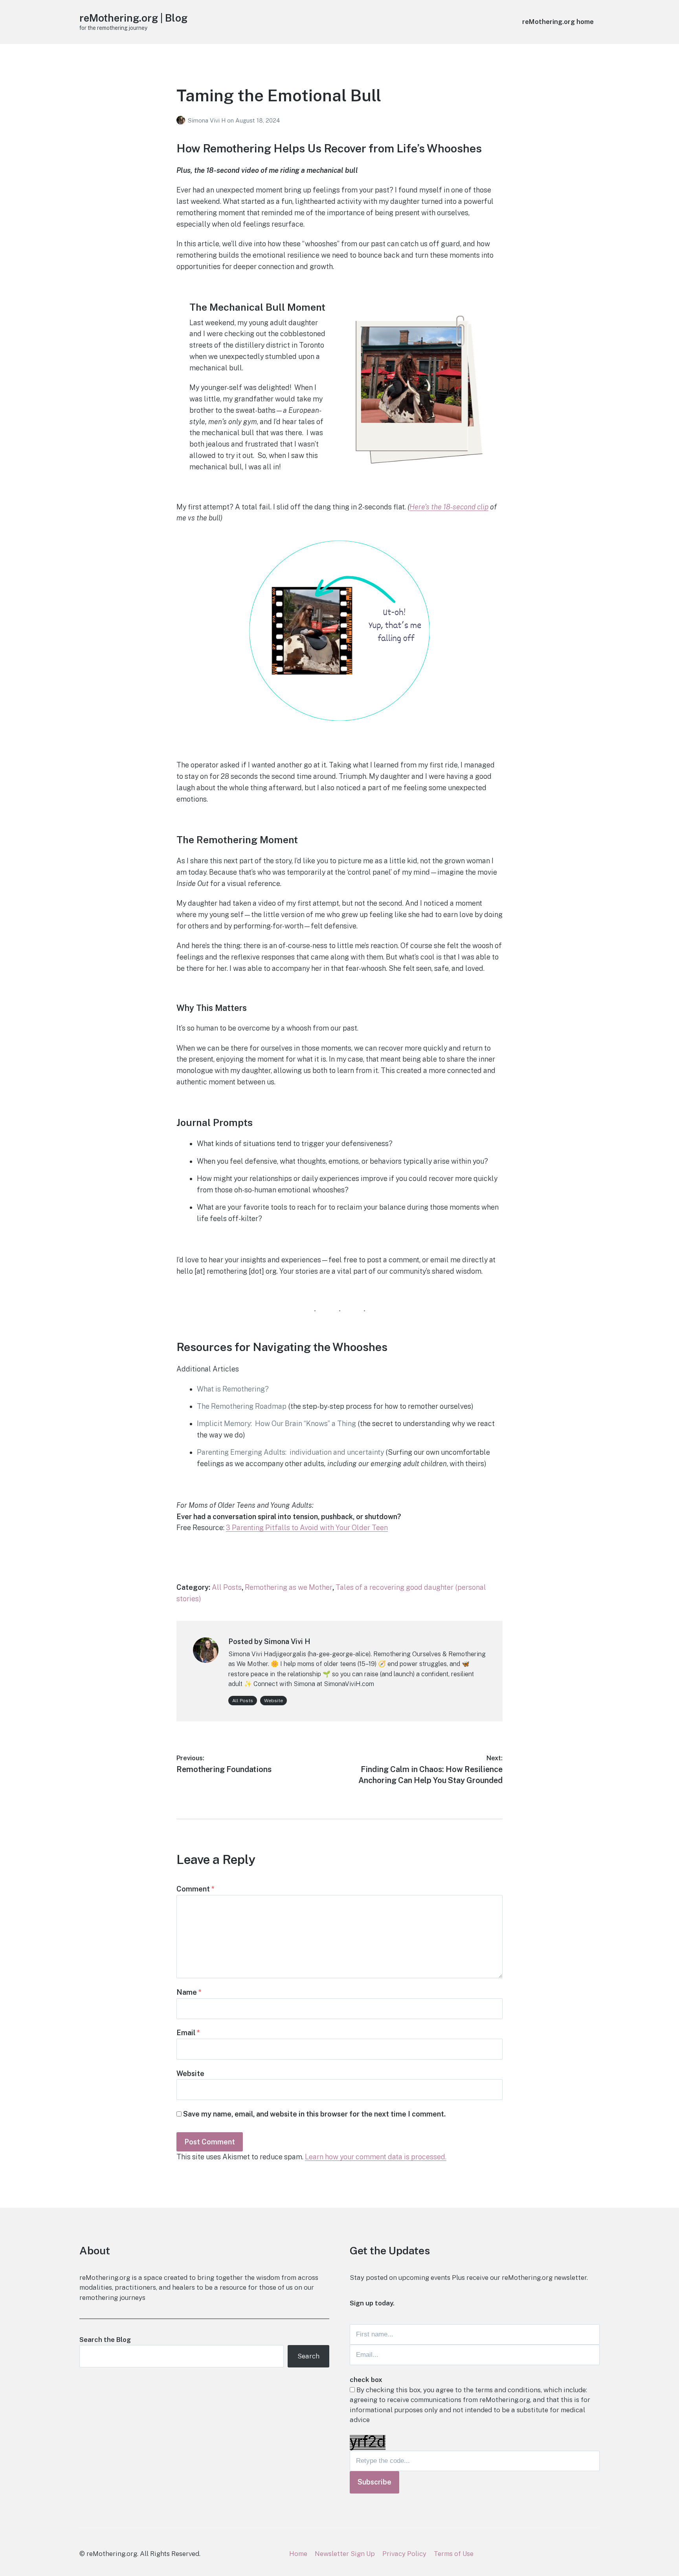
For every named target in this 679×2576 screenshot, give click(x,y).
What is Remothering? (233, 1389)
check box (366, 2380)
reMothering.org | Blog (133, 18)
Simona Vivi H (207, 120)
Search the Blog (105, 2340)
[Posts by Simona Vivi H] (182, 120)
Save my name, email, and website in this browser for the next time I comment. (314, 2114)
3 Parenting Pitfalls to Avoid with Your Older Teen (307, 1528)
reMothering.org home (558, 22)
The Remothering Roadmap (242, 1406)
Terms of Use (454, 2554)
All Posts (227, 1587)
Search (308, 2356)
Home (298, 2554)
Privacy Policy (404, 2554)
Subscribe (374, 2482)
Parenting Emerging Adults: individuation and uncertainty (290, 1452)
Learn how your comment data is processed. (376, 2157)
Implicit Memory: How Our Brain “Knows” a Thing (276, 1423)
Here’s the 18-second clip (449, 507)
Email (188, 2033)
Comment (195, 1889)
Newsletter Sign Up (345, 2554)
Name (189, 1992)
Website (273, 1701)
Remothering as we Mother (289, 1587)
